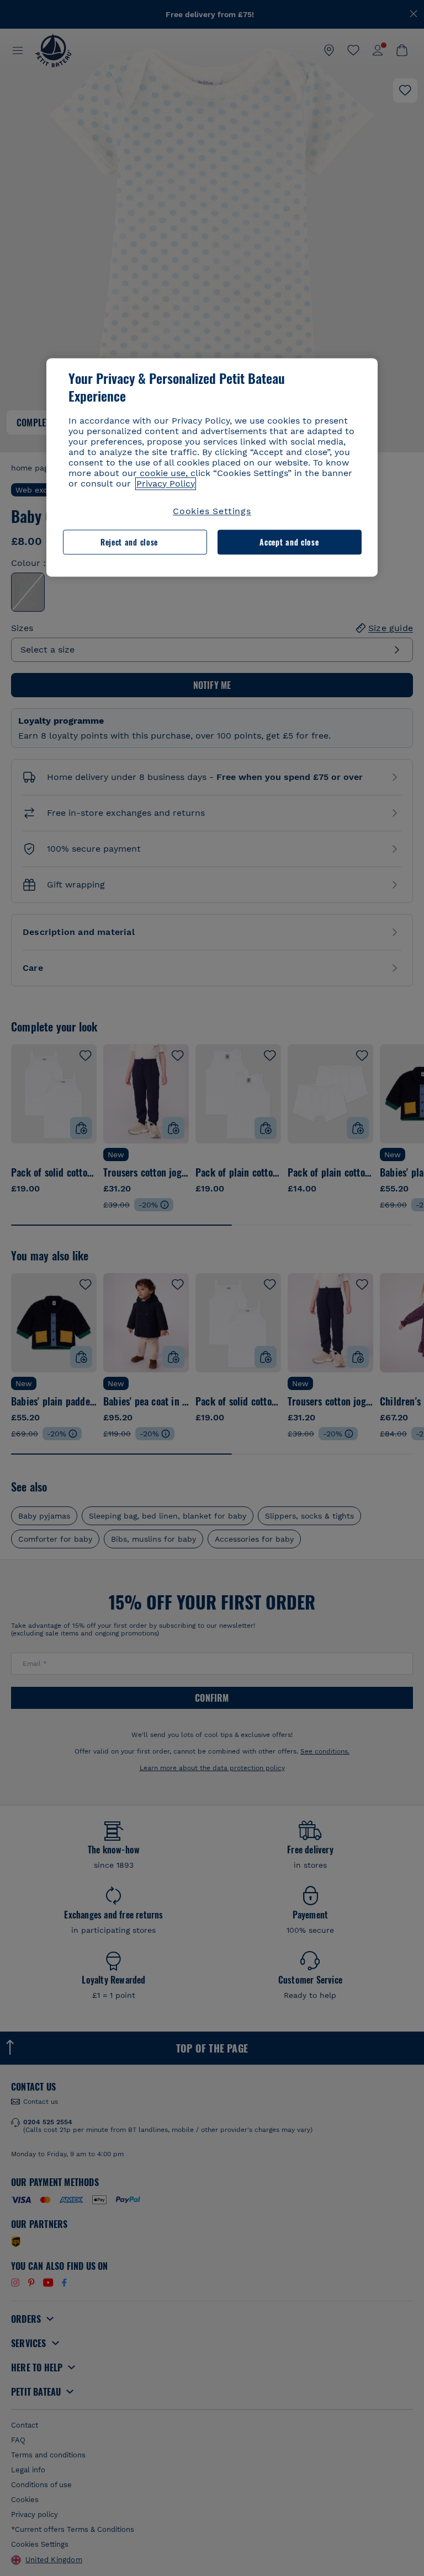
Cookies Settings (212, 511)
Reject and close (129, 542)
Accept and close (289, 542)
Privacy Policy (166, 483)
